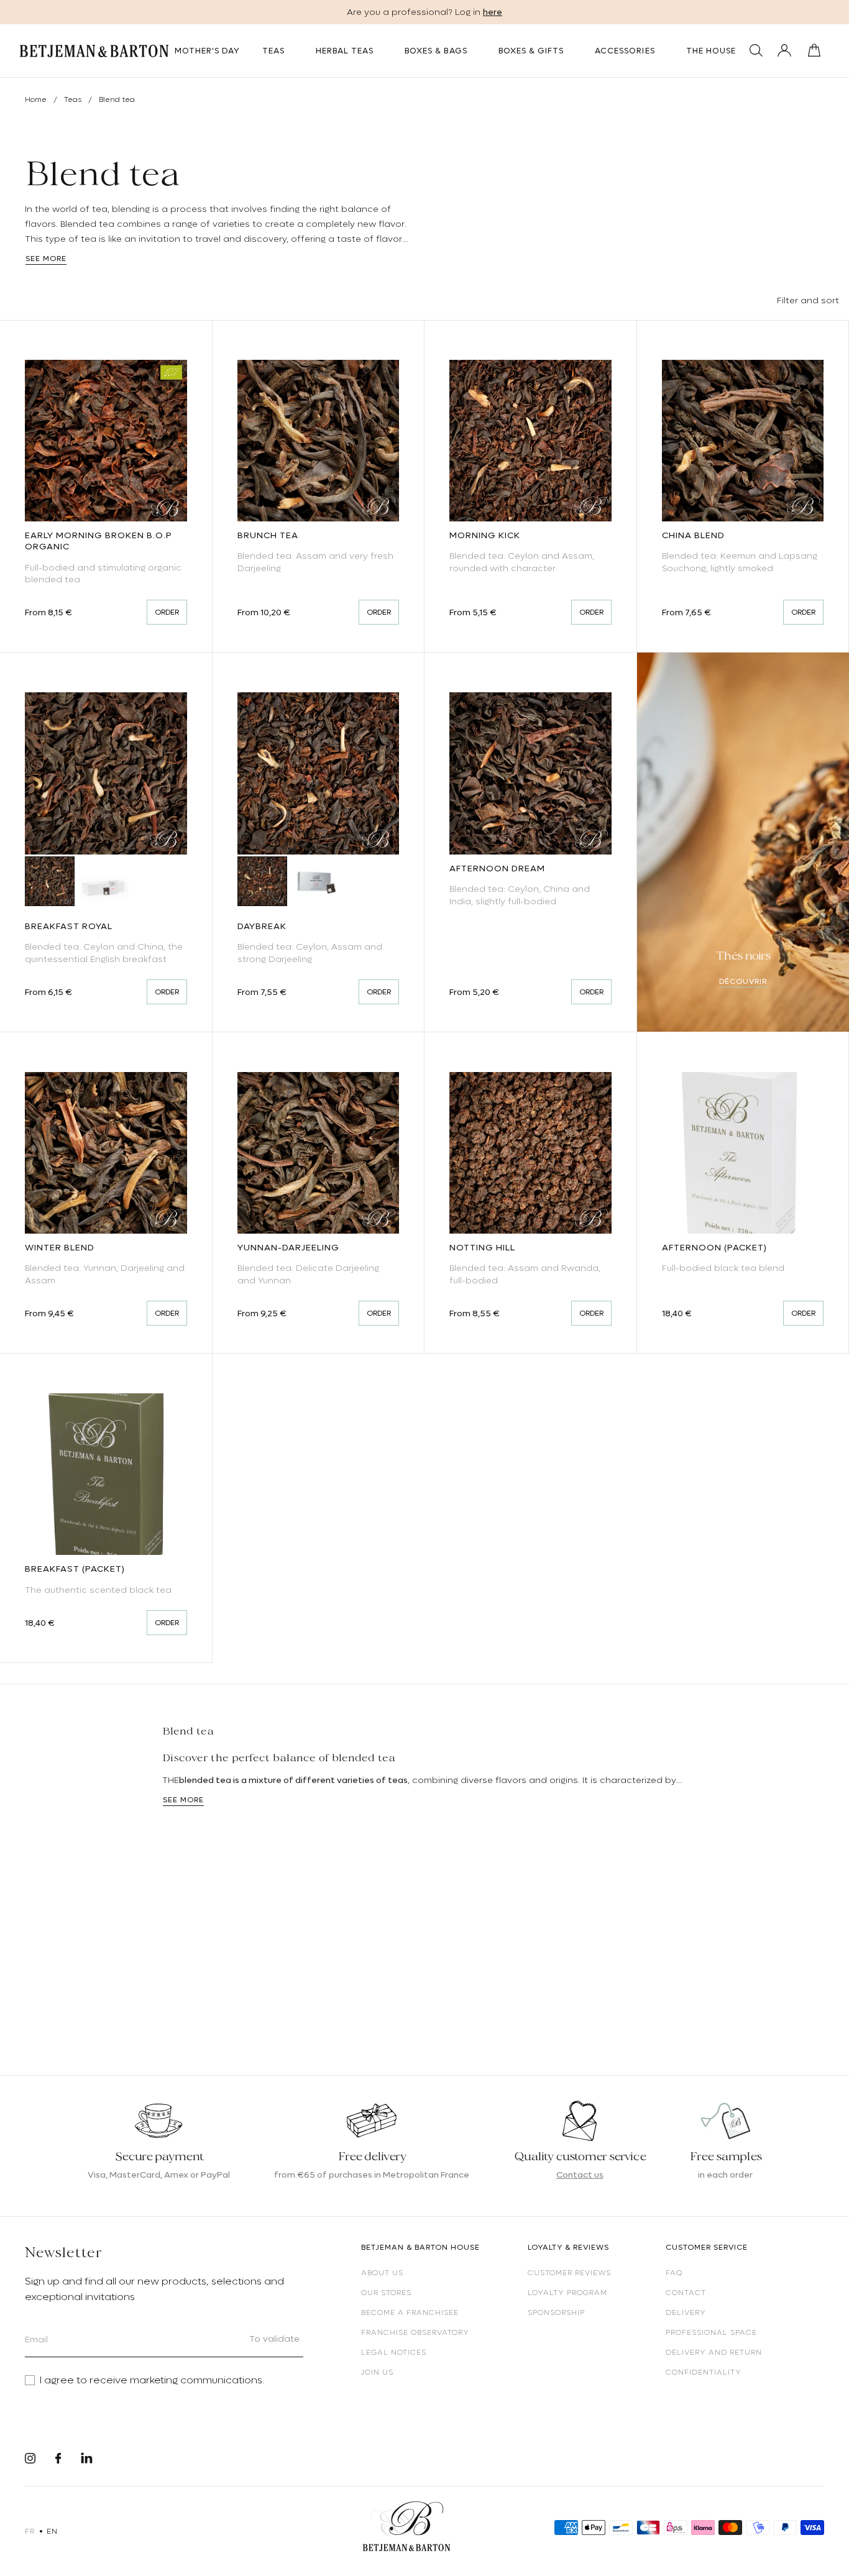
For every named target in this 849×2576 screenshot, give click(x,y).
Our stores (386, 2293)
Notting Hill (482, 1247)
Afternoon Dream (497, 868)
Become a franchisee (410, 2312)
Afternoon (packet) (714, 1247)
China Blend (693, 535)
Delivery (686, 2312)
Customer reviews (569, 2273)
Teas (74, 99)
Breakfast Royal (69, 926)
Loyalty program (567, 2293)
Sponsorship (556, 2312)
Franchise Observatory (415, 2332)
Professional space (711, 2332)
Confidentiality (704, 2372)
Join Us (377, 2372)
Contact (686, 2293)
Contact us (580, 2175)
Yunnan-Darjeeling (288, 1247)
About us (382, 2273)
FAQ (674, 2273)
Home (36, 99)
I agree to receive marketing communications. (152, 2380)
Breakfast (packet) (75, 1569)
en (52, 2531)
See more (46, 259)
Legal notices (394, 2352)
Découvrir (743, 981)
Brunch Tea (268, 535)
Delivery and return (714, 2352)
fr (30, 2531)
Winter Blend (60, 1247)
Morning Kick (485, 535)
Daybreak (262, 926)
